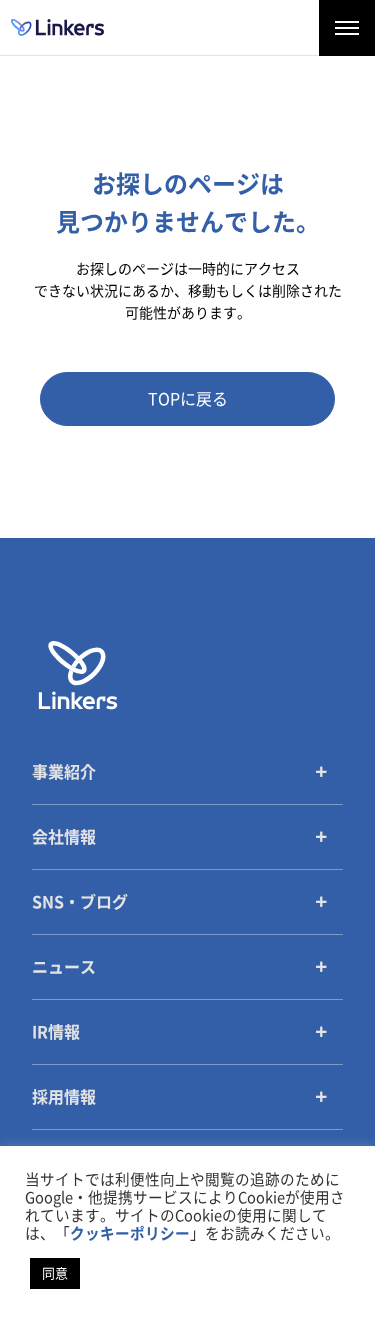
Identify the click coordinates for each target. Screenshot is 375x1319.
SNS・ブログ (80, 902)
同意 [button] (55, 1273)
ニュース (64, 967)
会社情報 (64, 837)
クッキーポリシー (130, 1233)
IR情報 (56, 1032)
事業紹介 (64, 772)
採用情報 (64, 1097)
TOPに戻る (188, 399)
